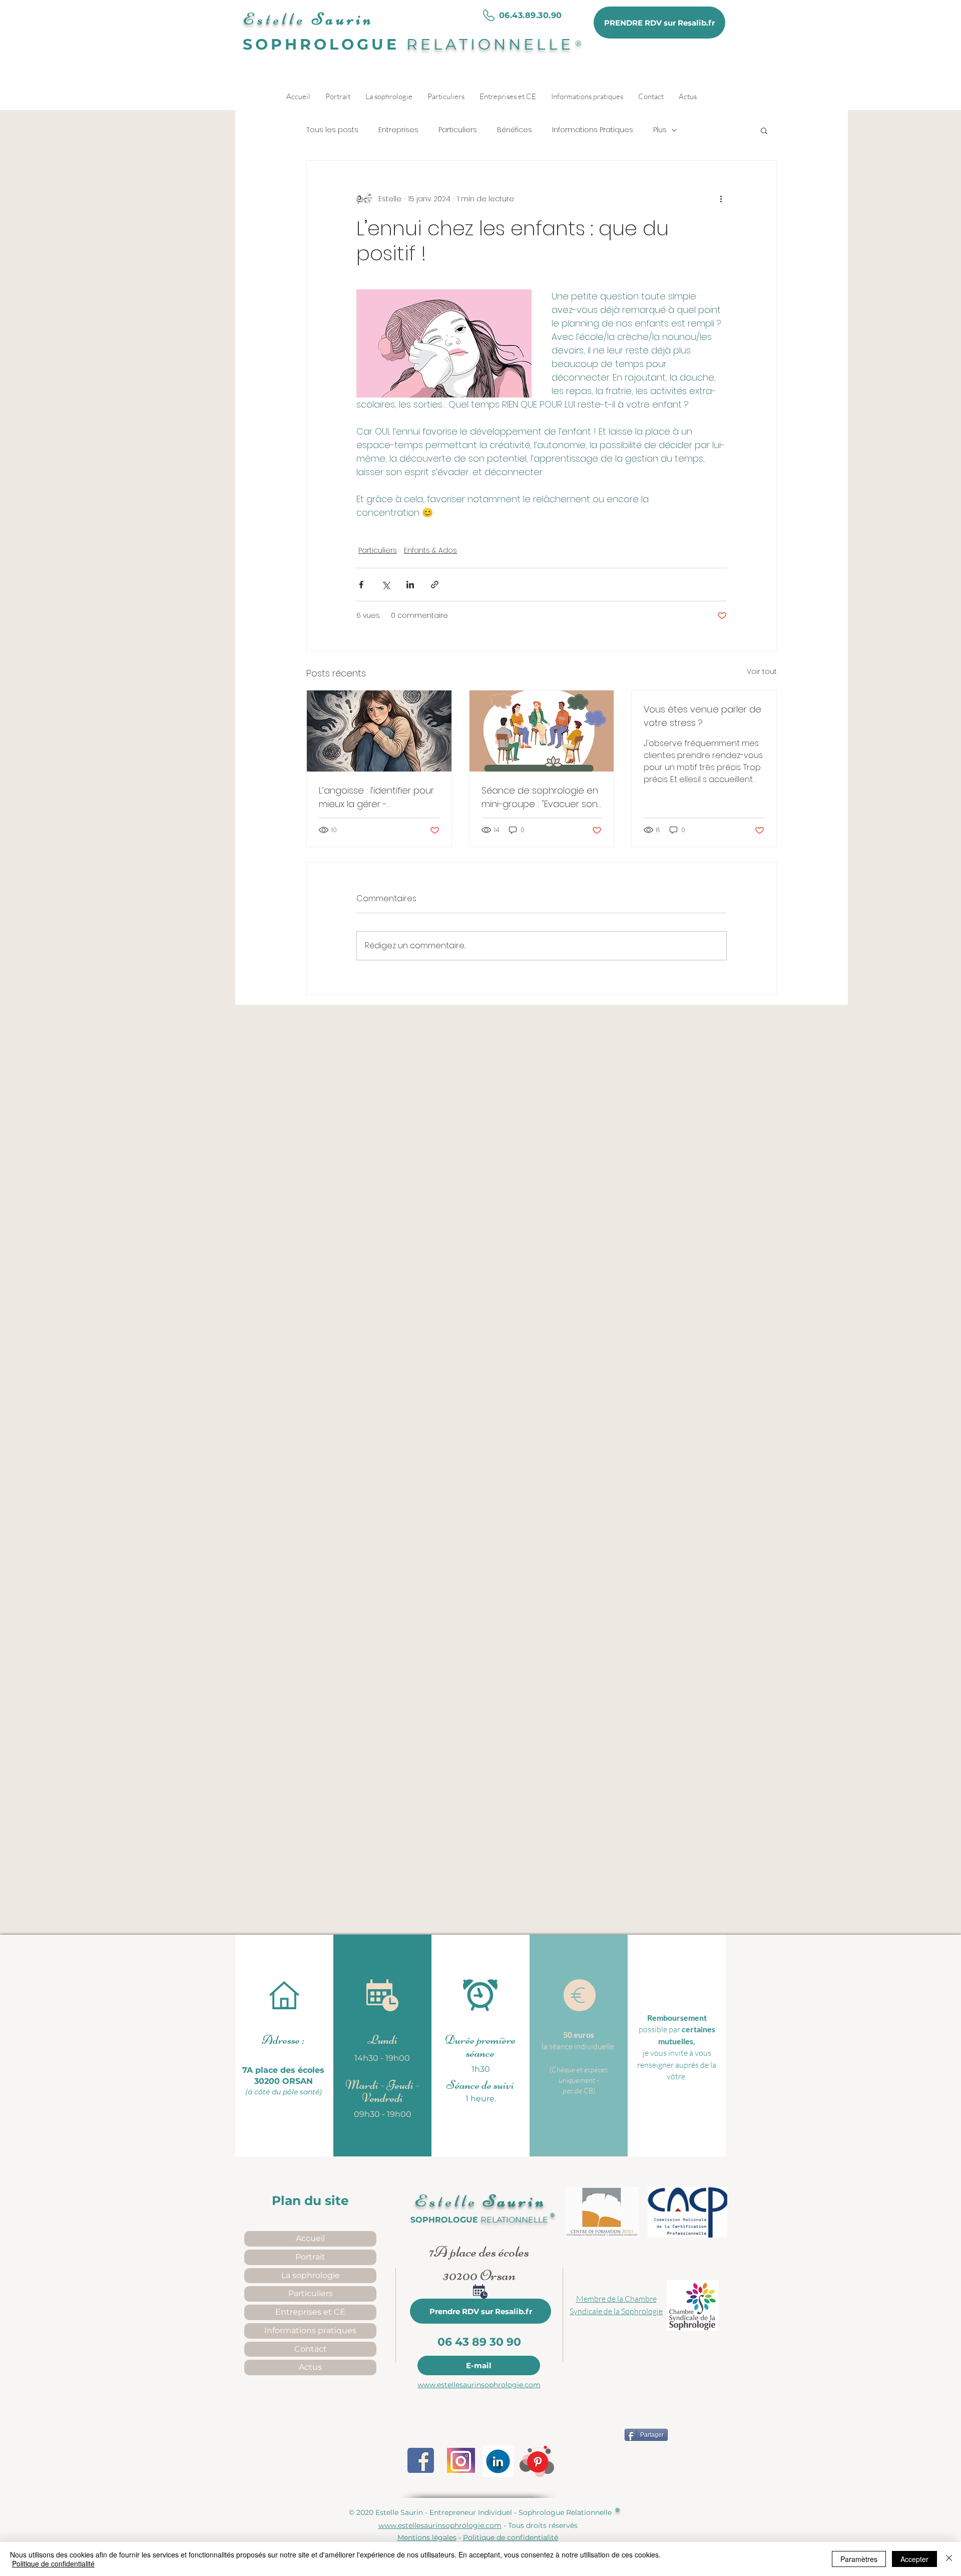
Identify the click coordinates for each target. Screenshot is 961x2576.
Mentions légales (427, 2537)
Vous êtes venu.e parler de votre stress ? (702, 716)
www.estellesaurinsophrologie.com (479, 2385)
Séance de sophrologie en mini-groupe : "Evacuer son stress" (540, 797)
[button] (764, 130)
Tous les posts (332, 130)
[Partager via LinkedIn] (410, 585)
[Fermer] (949, 2559)
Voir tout (762, 671)
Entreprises (398, 130)
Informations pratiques (310, 2330)
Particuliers (458, 130)
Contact (311, 2349)
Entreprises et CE (310, 2312)
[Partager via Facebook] (361, 585)
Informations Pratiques (593, 130)
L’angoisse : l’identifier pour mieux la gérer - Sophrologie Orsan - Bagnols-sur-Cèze (376, 797)
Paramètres (859, 2559)
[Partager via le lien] (435, 585)
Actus (310, 2367)
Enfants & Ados (430, 550)
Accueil (310, 2238)
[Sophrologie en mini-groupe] (542, 731)
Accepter (914, 2559)
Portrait (310, 2257)
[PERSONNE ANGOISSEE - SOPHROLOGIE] (379, 731)
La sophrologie (311, 2275)
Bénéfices (515, 130)
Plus (660, 130)
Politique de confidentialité (53, 2563)
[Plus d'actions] (721, 199)
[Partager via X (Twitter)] (386, 585)
